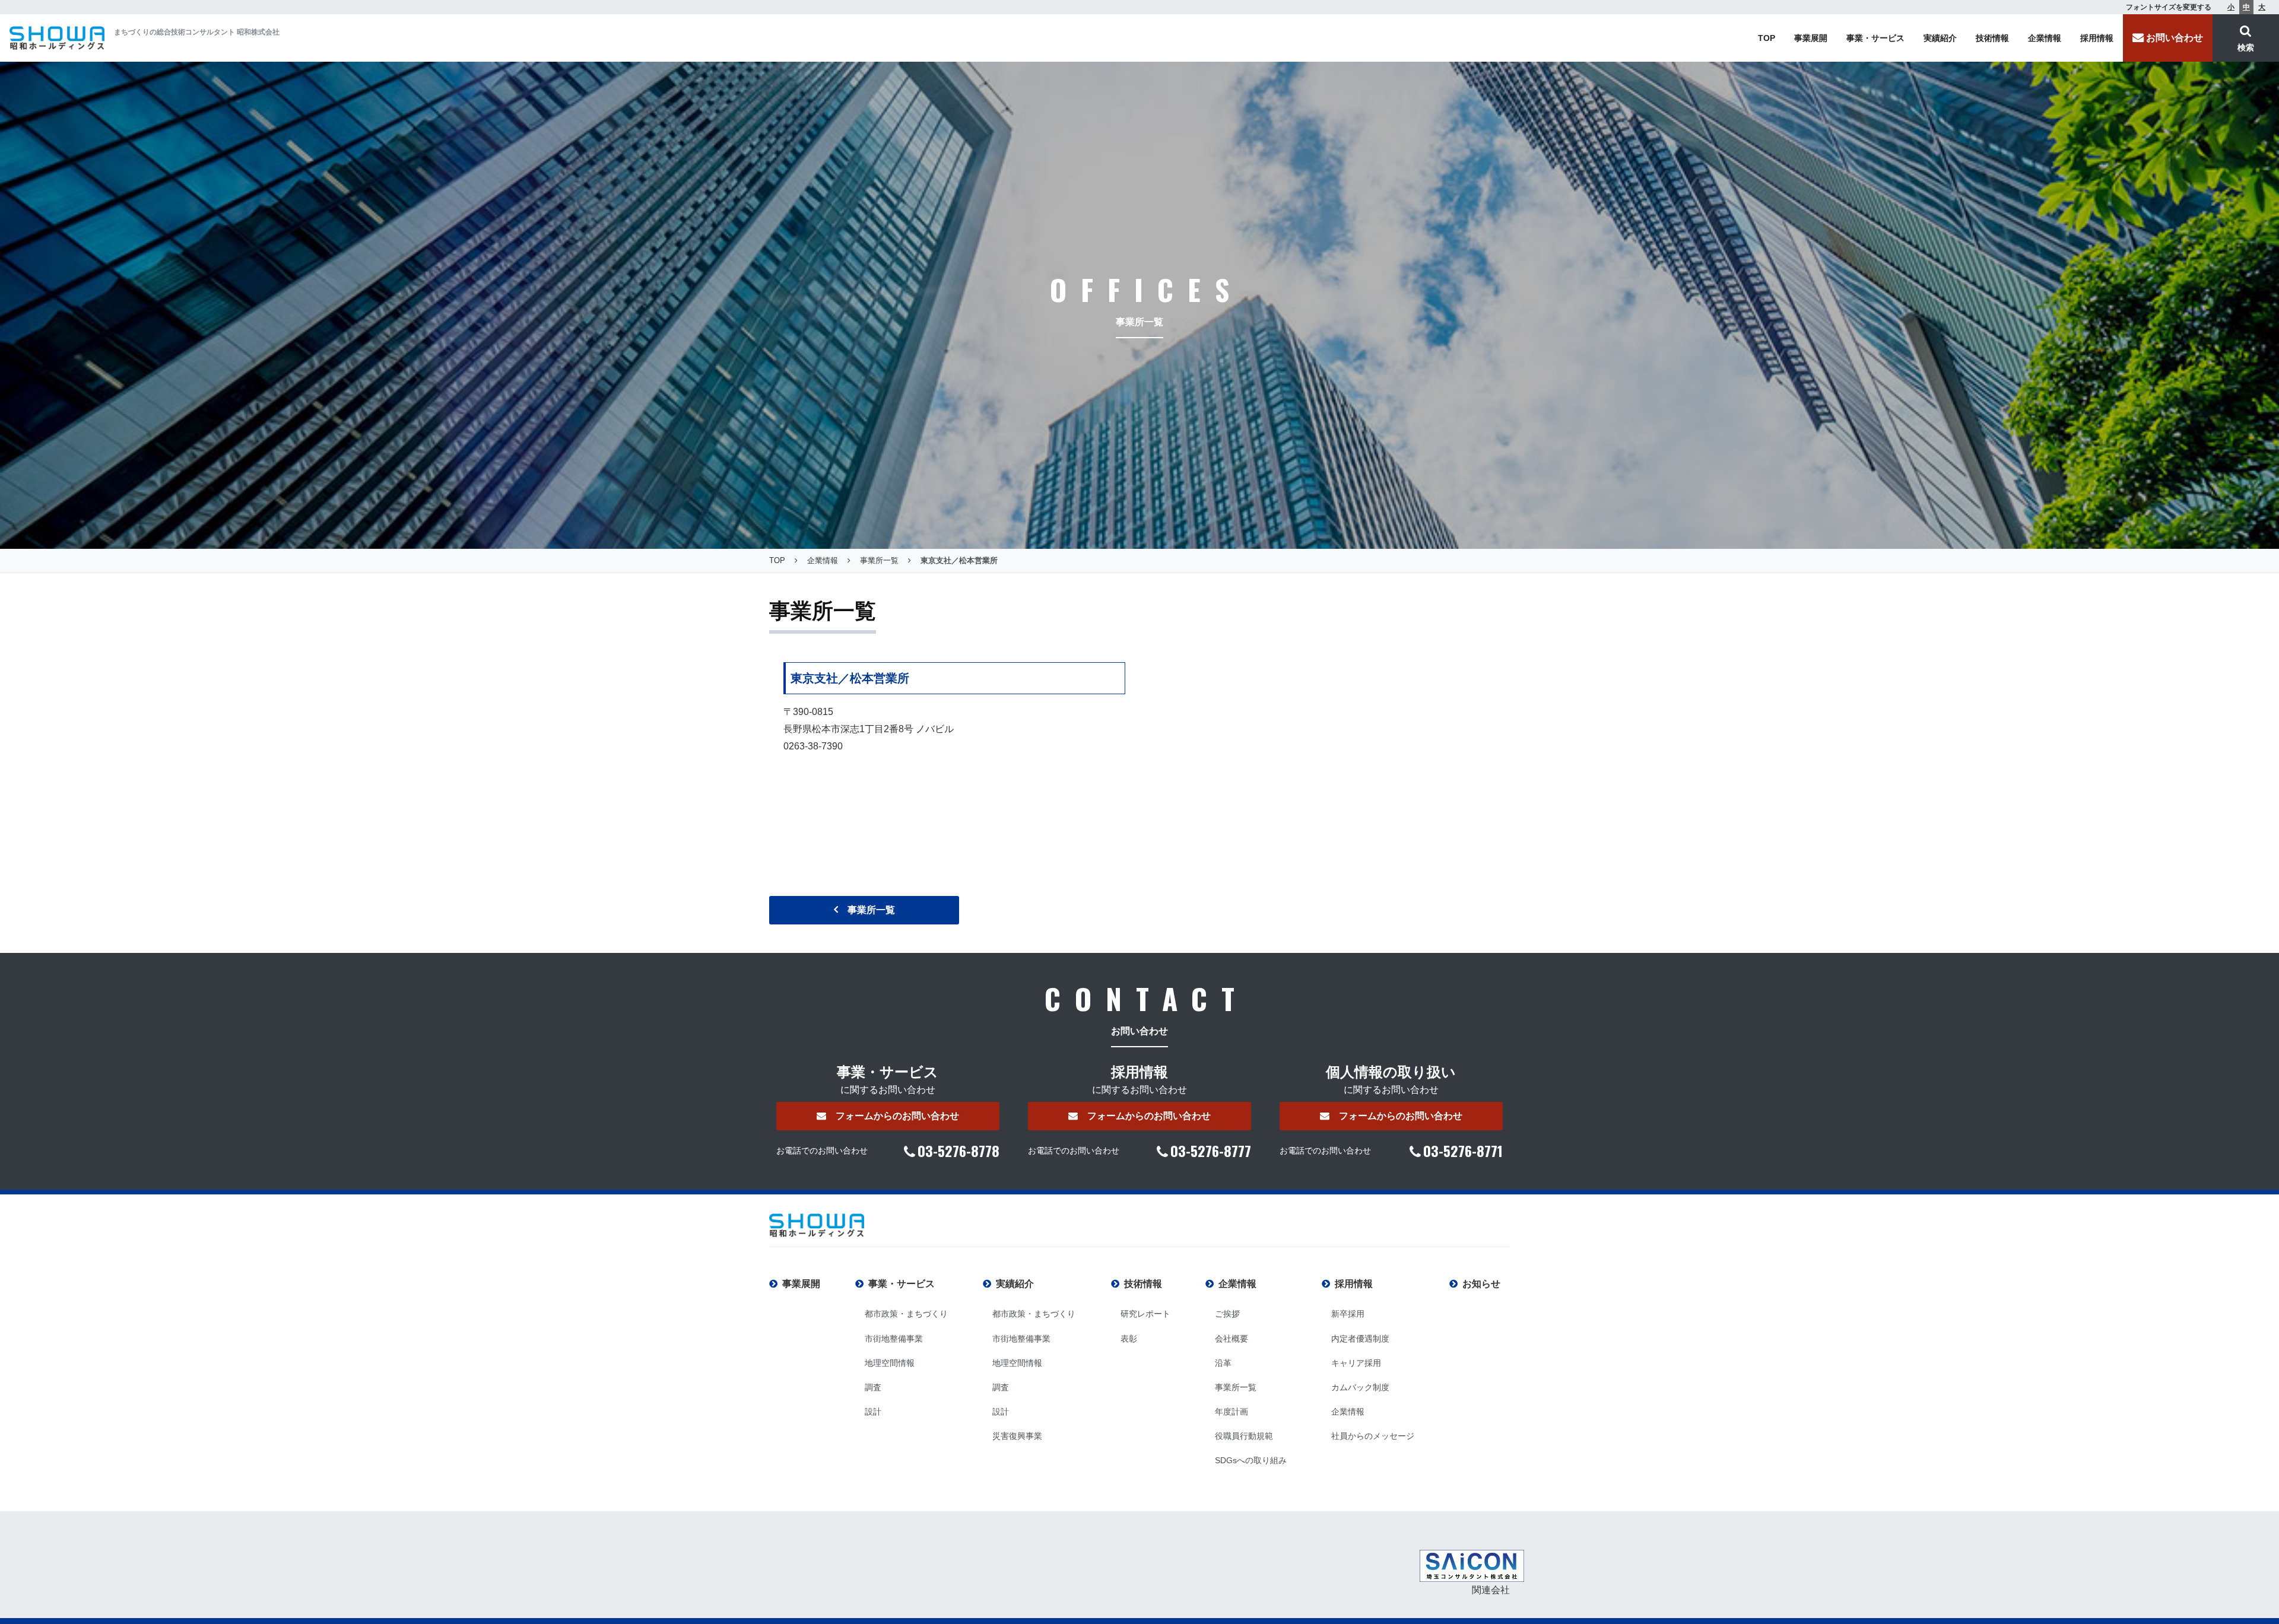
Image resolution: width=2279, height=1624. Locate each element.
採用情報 (2097, 38)
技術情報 (1992, 38)
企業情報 (2045, 38)
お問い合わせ (2175, 38)
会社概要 (1231, 1339)
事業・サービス (1875, 38)
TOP (1767, 38)
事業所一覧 (871, 910)
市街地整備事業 (894, 1339)
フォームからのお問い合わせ (897, 1116)
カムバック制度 (1360, 1387)
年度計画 (1231, 1412)
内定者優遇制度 (1360, 1339)
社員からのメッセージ (1373, 1436)
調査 (873, 1387)
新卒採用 (1348, 1314)
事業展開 (1811, 38)
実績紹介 (1940, 38)
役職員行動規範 (1244, 1436)
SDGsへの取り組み (1251, 1460)
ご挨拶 (1227, 1314)
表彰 (1129, 1339)
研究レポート (1145, 1314)
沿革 (1223, 1363)
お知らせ (1481, 1284)
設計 (873, 1412)
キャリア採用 (1356, 1363)
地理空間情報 (890, 1363)
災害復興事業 (1017, 1436)
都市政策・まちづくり (906, 1314)
